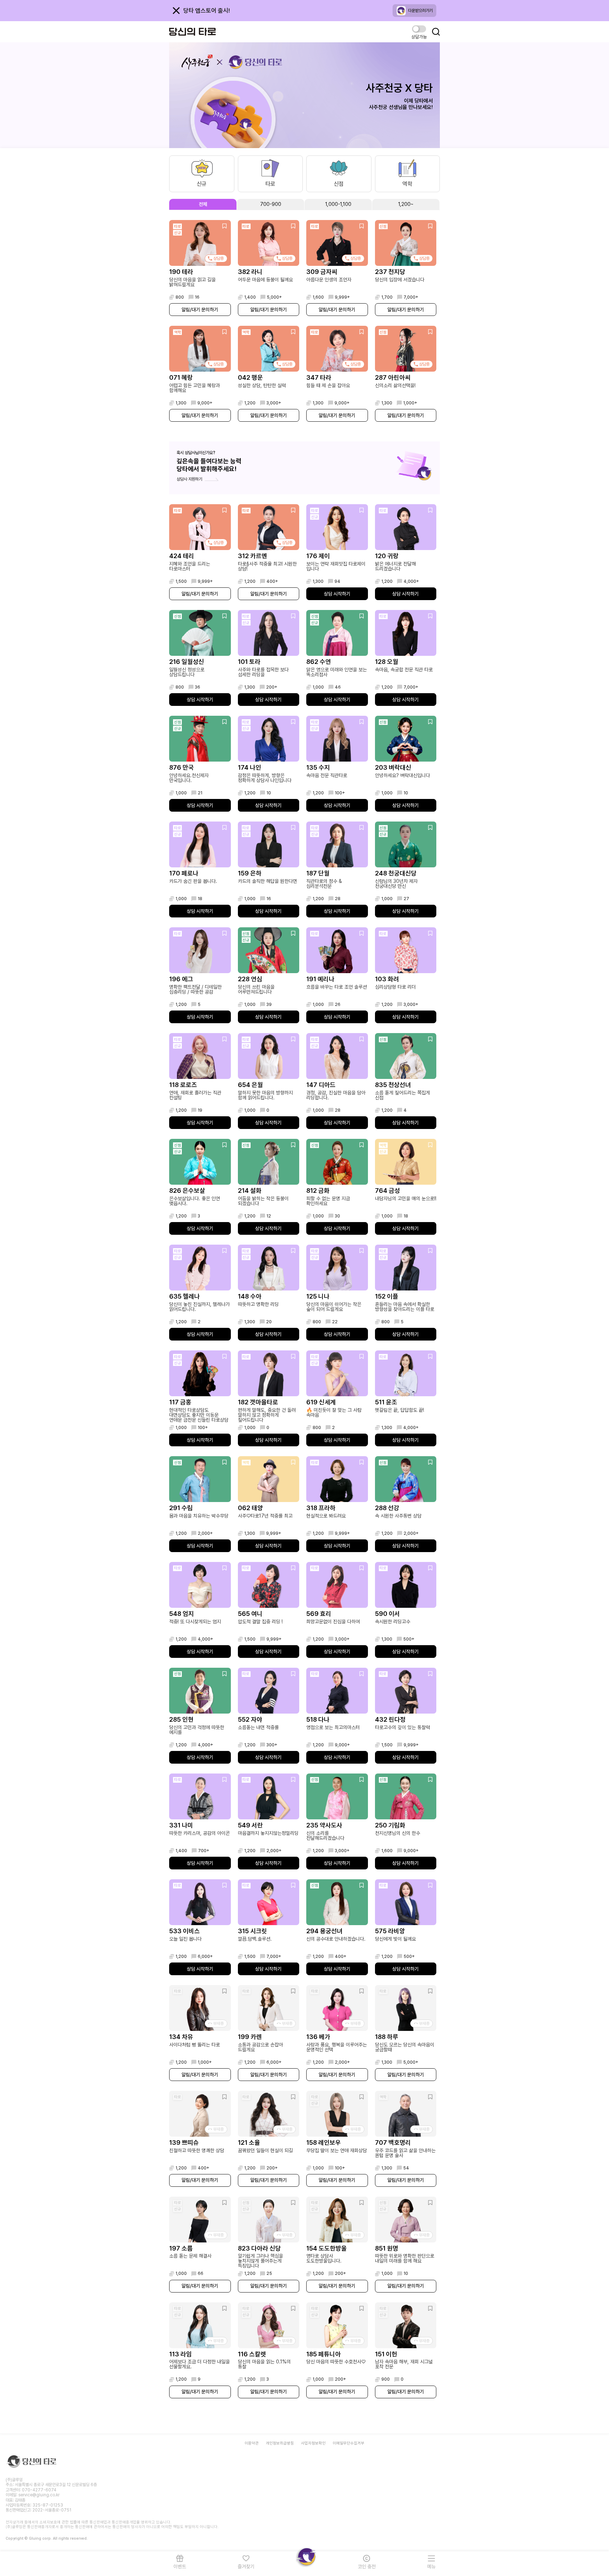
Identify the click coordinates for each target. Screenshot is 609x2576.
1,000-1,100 (338, 204)
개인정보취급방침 (280, 2443)
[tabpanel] (304, 1309)
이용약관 (252, 2443)
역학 (407, 184)
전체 (203, 204)
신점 (339, 184)
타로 (270, 184)
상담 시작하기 (337, 594)
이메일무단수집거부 (349, 2443)
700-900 (271, 204)
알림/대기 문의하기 (200, 310)
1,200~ (406, 204)
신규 (202, 184)
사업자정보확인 (313, 2443)
